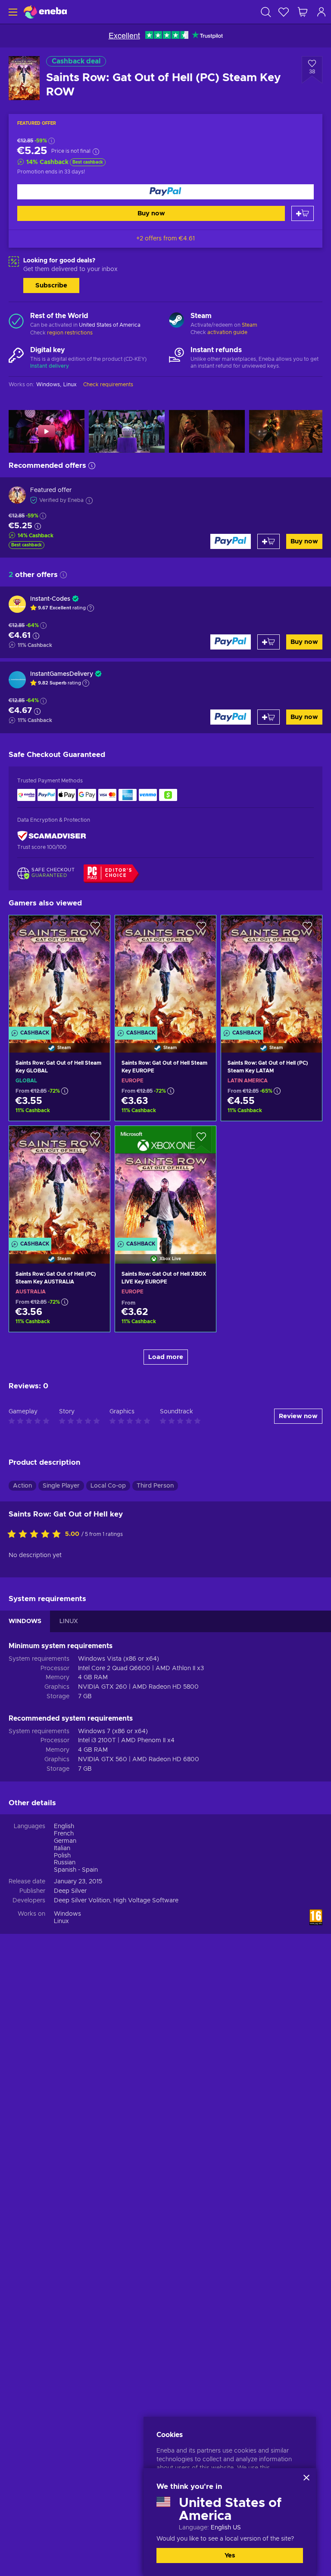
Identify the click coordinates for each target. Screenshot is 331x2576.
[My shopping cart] (303, 12)
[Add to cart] (303, 213)
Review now (298, 1416)
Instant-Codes (50, 599)
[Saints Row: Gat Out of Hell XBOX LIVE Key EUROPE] (165, 1184)
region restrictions (70, 333)
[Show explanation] (91, 608)
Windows (67, 1914)
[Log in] (322, 12)
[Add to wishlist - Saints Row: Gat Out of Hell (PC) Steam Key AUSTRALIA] (95, 1140)
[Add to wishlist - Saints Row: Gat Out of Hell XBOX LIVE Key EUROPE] (201, 1140)
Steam (250, 325)
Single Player (61, 1486)
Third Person (155, 1486)
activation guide (227, 332)
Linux (61, 1921)
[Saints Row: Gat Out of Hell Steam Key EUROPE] (165, 973)
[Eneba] (45, 12)
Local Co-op (108, 1486)
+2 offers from (165, 239)
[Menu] (12, 12)
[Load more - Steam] (176, 321)
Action (22, 1486)
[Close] (306, 2478)
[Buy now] (165, 192)
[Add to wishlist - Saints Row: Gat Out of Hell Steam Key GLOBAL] (95, 929)
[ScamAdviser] (52, 836)
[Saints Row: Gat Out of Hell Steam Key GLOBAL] (59, 973)
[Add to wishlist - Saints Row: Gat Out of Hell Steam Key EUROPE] (201, 929)
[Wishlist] (284, 12)
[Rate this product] (36, 1535)
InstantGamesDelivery (62, 674)
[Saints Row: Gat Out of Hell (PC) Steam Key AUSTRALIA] (59, 1184)
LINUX (69, 1621)
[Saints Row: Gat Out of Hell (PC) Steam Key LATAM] (272, 973)
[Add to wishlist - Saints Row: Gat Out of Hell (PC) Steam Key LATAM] (307, 929)
